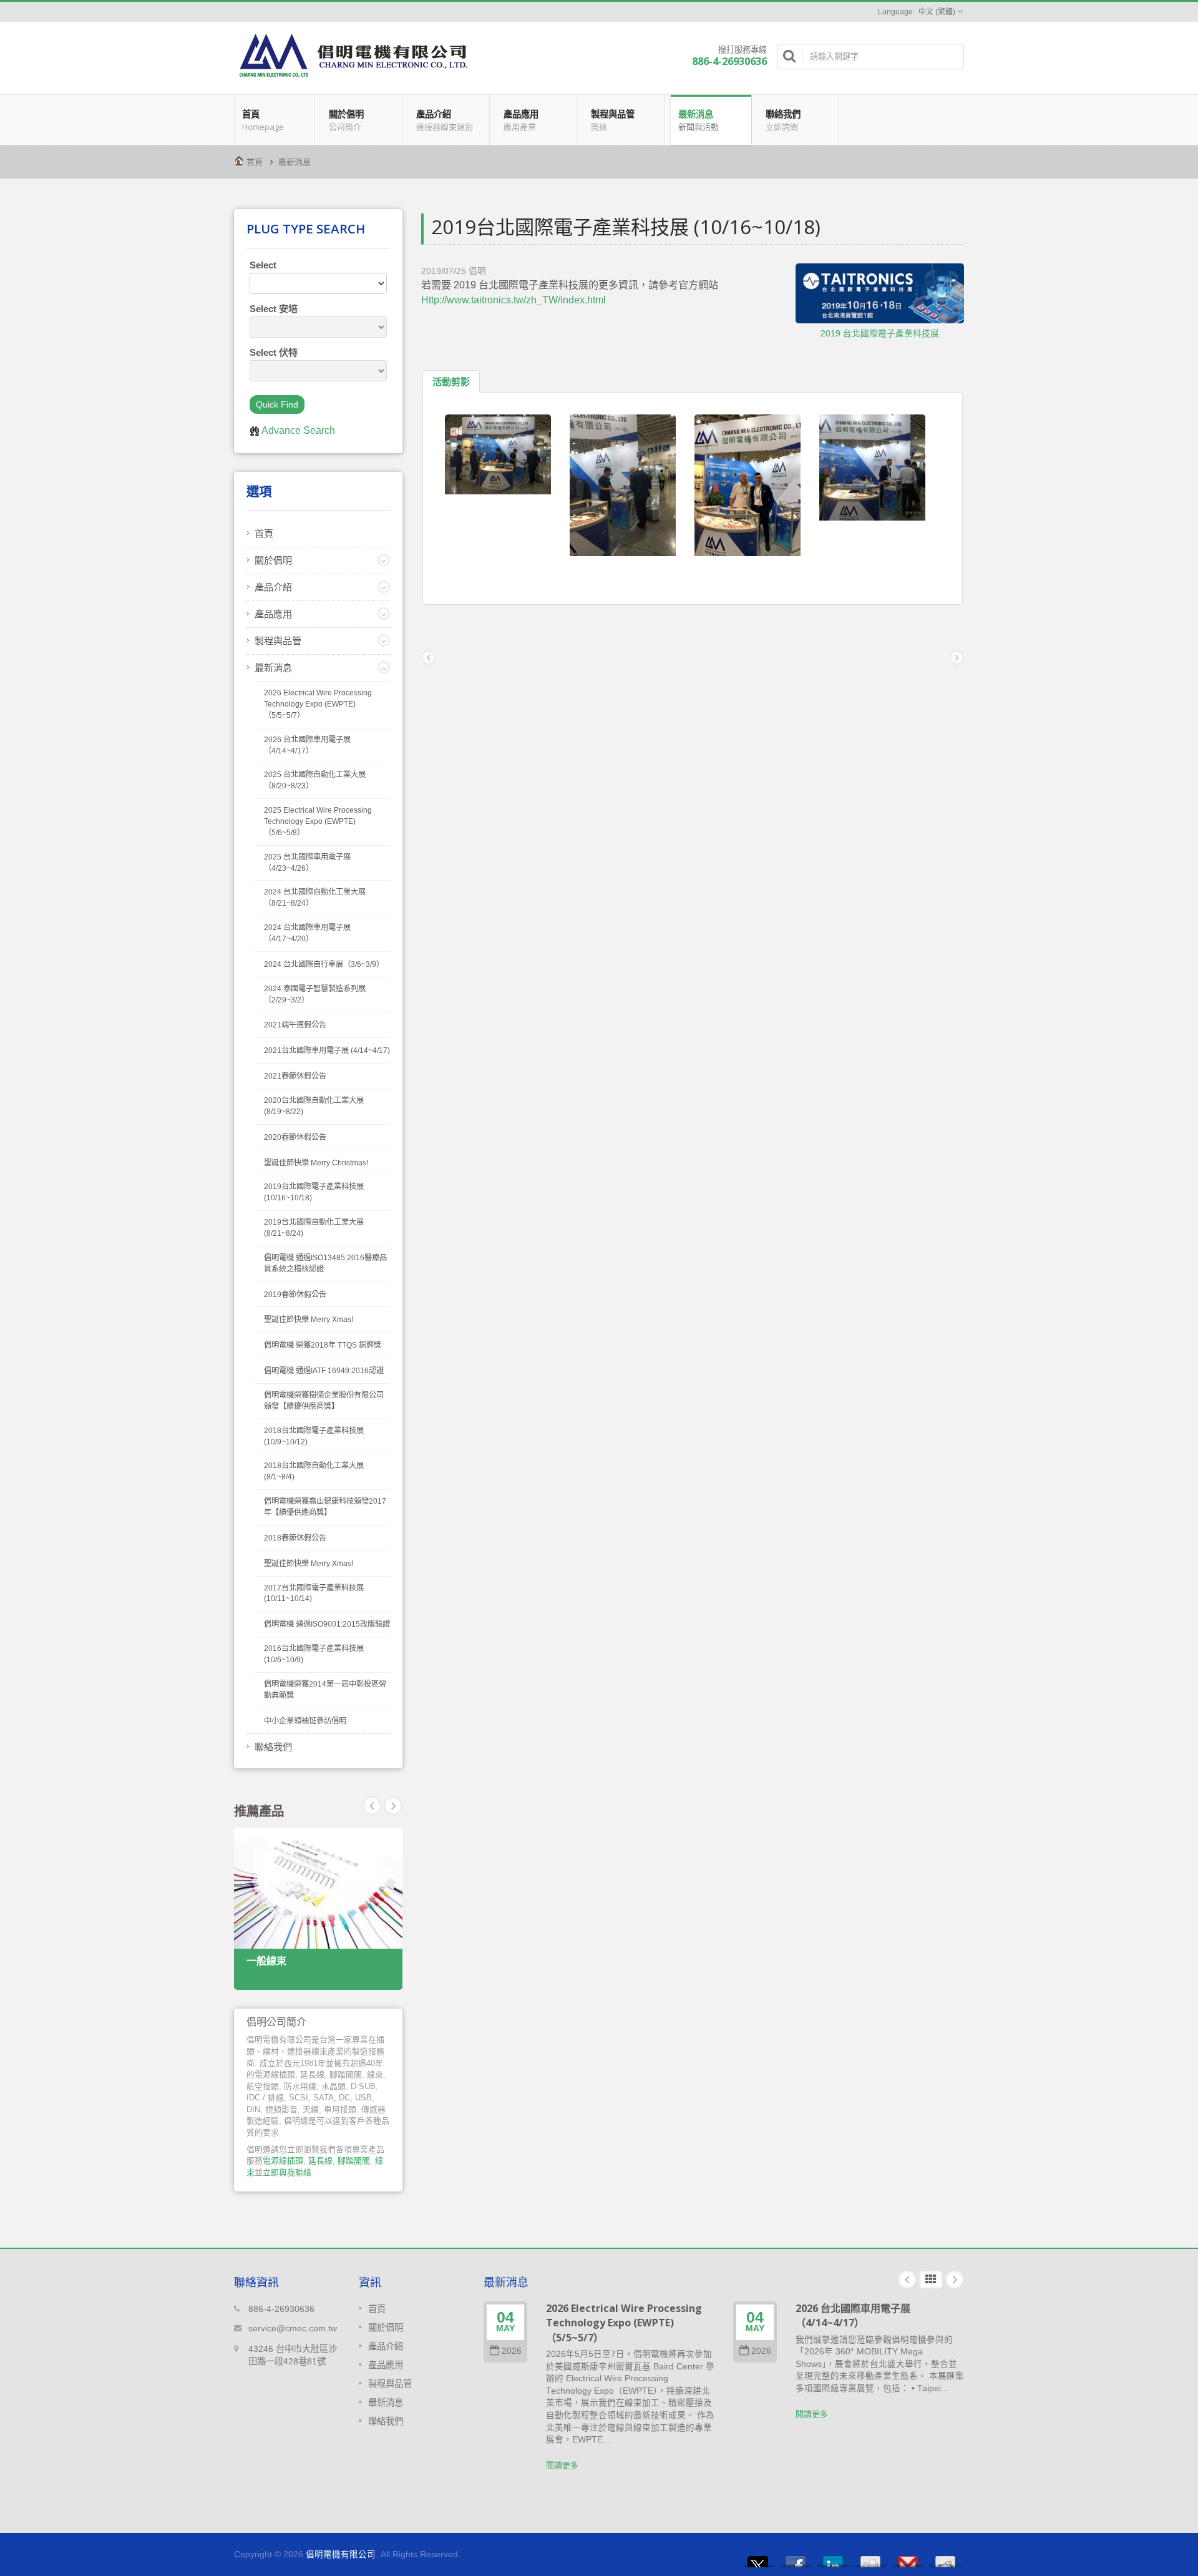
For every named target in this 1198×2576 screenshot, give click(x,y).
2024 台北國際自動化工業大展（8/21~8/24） (315, 898)
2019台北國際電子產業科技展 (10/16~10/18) (314, 1192)
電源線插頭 (283, 2161)
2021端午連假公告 (295, 1025)
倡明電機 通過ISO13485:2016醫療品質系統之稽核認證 (325, 1263)
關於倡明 (346, 120)
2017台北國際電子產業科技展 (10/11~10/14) (314, 1594)
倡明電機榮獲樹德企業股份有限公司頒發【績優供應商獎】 (324, 1401)
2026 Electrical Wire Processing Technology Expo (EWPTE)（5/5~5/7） (318, 704)
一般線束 (266, 1961)
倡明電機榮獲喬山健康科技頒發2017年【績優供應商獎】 (325, 1507)
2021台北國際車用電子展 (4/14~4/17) (327, 1050)
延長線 (320, 2161)
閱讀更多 (562, 2465)
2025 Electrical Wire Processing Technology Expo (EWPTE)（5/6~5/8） (318, 821)
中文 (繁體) (937, 12)
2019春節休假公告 (295, 1295)
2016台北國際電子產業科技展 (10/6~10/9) (314, 1654)
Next (372, 1806)
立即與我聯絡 (287, 2172)
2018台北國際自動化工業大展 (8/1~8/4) (314, 1471)
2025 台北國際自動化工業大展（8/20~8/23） (315, 780)
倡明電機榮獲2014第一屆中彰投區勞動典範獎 (325, 1690)
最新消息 (699, 120)
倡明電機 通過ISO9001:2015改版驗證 (327, 1624)
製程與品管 (613, 120)
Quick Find (277, 404)
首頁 (263, 120)
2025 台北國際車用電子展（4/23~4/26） (307, 863)
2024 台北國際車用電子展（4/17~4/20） (307, 933)
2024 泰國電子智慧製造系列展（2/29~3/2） (315, 994)
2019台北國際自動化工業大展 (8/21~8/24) (314, 1228)
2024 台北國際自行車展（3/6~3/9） (324, 964)
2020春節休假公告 (295, 1137)
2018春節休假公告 (295, 1538)
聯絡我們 (783, 120)
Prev (393, 1806)
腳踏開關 (354, 2161)
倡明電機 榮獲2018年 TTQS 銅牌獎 (323, 1345)
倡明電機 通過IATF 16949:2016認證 (324, 1371)
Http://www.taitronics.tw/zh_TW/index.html (514, 300)
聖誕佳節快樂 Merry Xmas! (309, 1320)
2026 (512, 2351)
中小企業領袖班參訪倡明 (305, 1721)
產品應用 (521, 120)
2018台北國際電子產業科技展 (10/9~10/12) (314, 1436)
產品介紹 (445, 120)
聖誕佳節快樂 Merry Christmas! (316, 1163)
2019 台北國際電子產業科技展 (880, 334)
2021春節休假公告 (295, 1076)
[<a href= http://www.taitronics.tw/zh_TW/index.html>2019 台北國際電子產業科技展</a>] (880, 294)
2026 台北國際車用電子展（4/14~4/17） (307, 745)
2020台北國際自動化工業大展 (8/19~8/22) (314, 1106)
